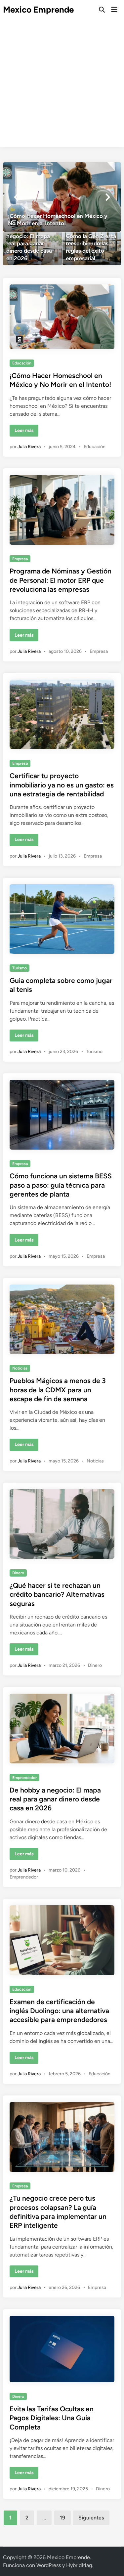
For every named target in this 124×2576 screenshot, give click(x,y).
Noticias (20, 1368)
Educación (22, 363)
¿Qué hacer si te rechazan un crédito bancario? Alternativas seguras (57, 1594)
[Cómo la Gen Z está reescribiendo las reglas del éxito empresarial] (92, 249)
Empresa (20, 559)
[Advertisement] (62, 85)
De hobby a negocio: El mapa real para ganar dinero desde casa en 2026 (55, 1799)
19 (62, 2518)
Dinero (18, 1573)
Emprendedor (24, 1778)
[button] (16, 197)
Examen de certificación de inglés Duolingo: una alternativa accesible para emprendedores (59, 2011)
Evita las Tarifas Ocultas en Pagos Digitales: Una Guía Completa (52, 2418)
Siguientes (91, 2518)
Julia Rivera (29, 447)
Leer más (26, 432)
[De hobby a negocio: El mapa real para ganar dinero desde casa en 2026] (32, 249)
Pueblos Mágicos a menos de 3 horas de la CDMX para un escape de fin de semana (58, 1390)
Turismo (20, 968)
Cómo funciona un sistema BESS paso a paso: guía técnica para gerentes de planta (61, 1185)
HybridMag (79, 2565)
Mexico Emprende (38, 10)
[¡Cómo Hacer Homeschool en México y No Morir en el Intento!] (62, 197)
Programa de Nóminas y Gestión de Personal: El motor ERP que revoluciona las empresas (61, 580)
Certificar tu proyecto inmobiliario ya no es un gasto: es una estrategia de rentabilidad (62, 785)
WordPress (49, 2565)
